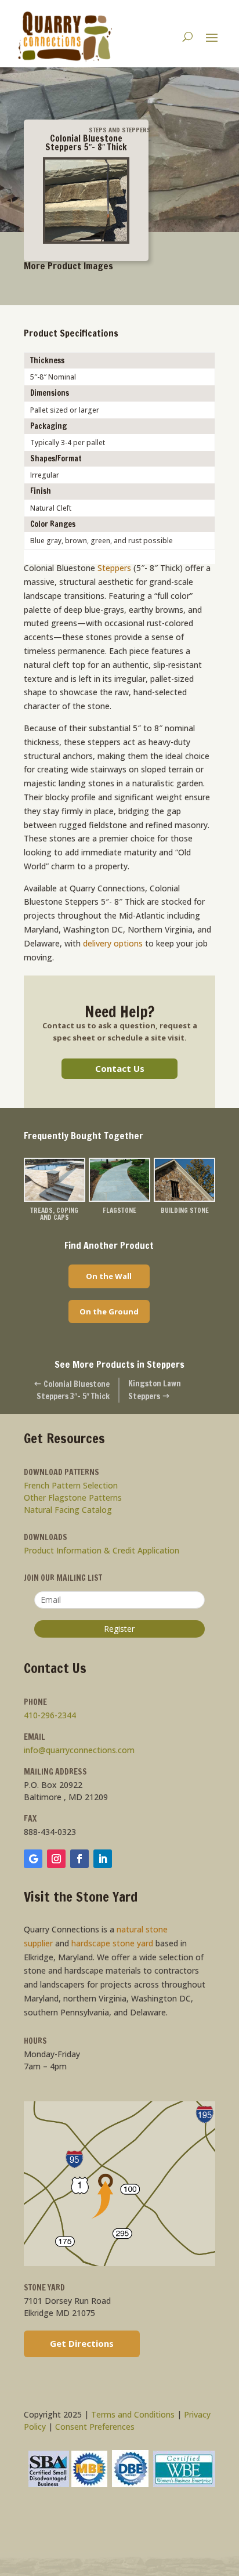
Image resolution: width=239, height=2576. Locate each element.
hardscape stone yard (112, 1943)
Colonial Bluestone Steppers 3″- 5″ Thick (72, 1390)
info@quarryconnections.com (79, 1750)
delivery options (112, 943)
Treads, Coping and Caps (54, 1214)
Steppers (114, 568)
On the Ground (109, 1312)
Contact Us (120, 1068)
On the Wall (109, 1276)
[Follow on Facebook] (79, 1859)
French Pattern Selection (71, 1485)
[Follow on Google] (33, 1859)
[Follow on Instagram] (56, 1859)
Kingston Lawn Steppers (155, 1390)
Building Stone (185, 1210)
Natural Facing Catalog (68, 1510)
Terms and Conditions (133, 2414)
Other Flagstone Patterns (73, 1497)
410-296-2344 (50, 1715)
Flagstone (119, 1210)
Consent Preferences (95, 2427)
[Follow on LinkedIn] (103, 1859)
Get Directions (82, 2343)
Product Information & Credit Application (102, 1550)
